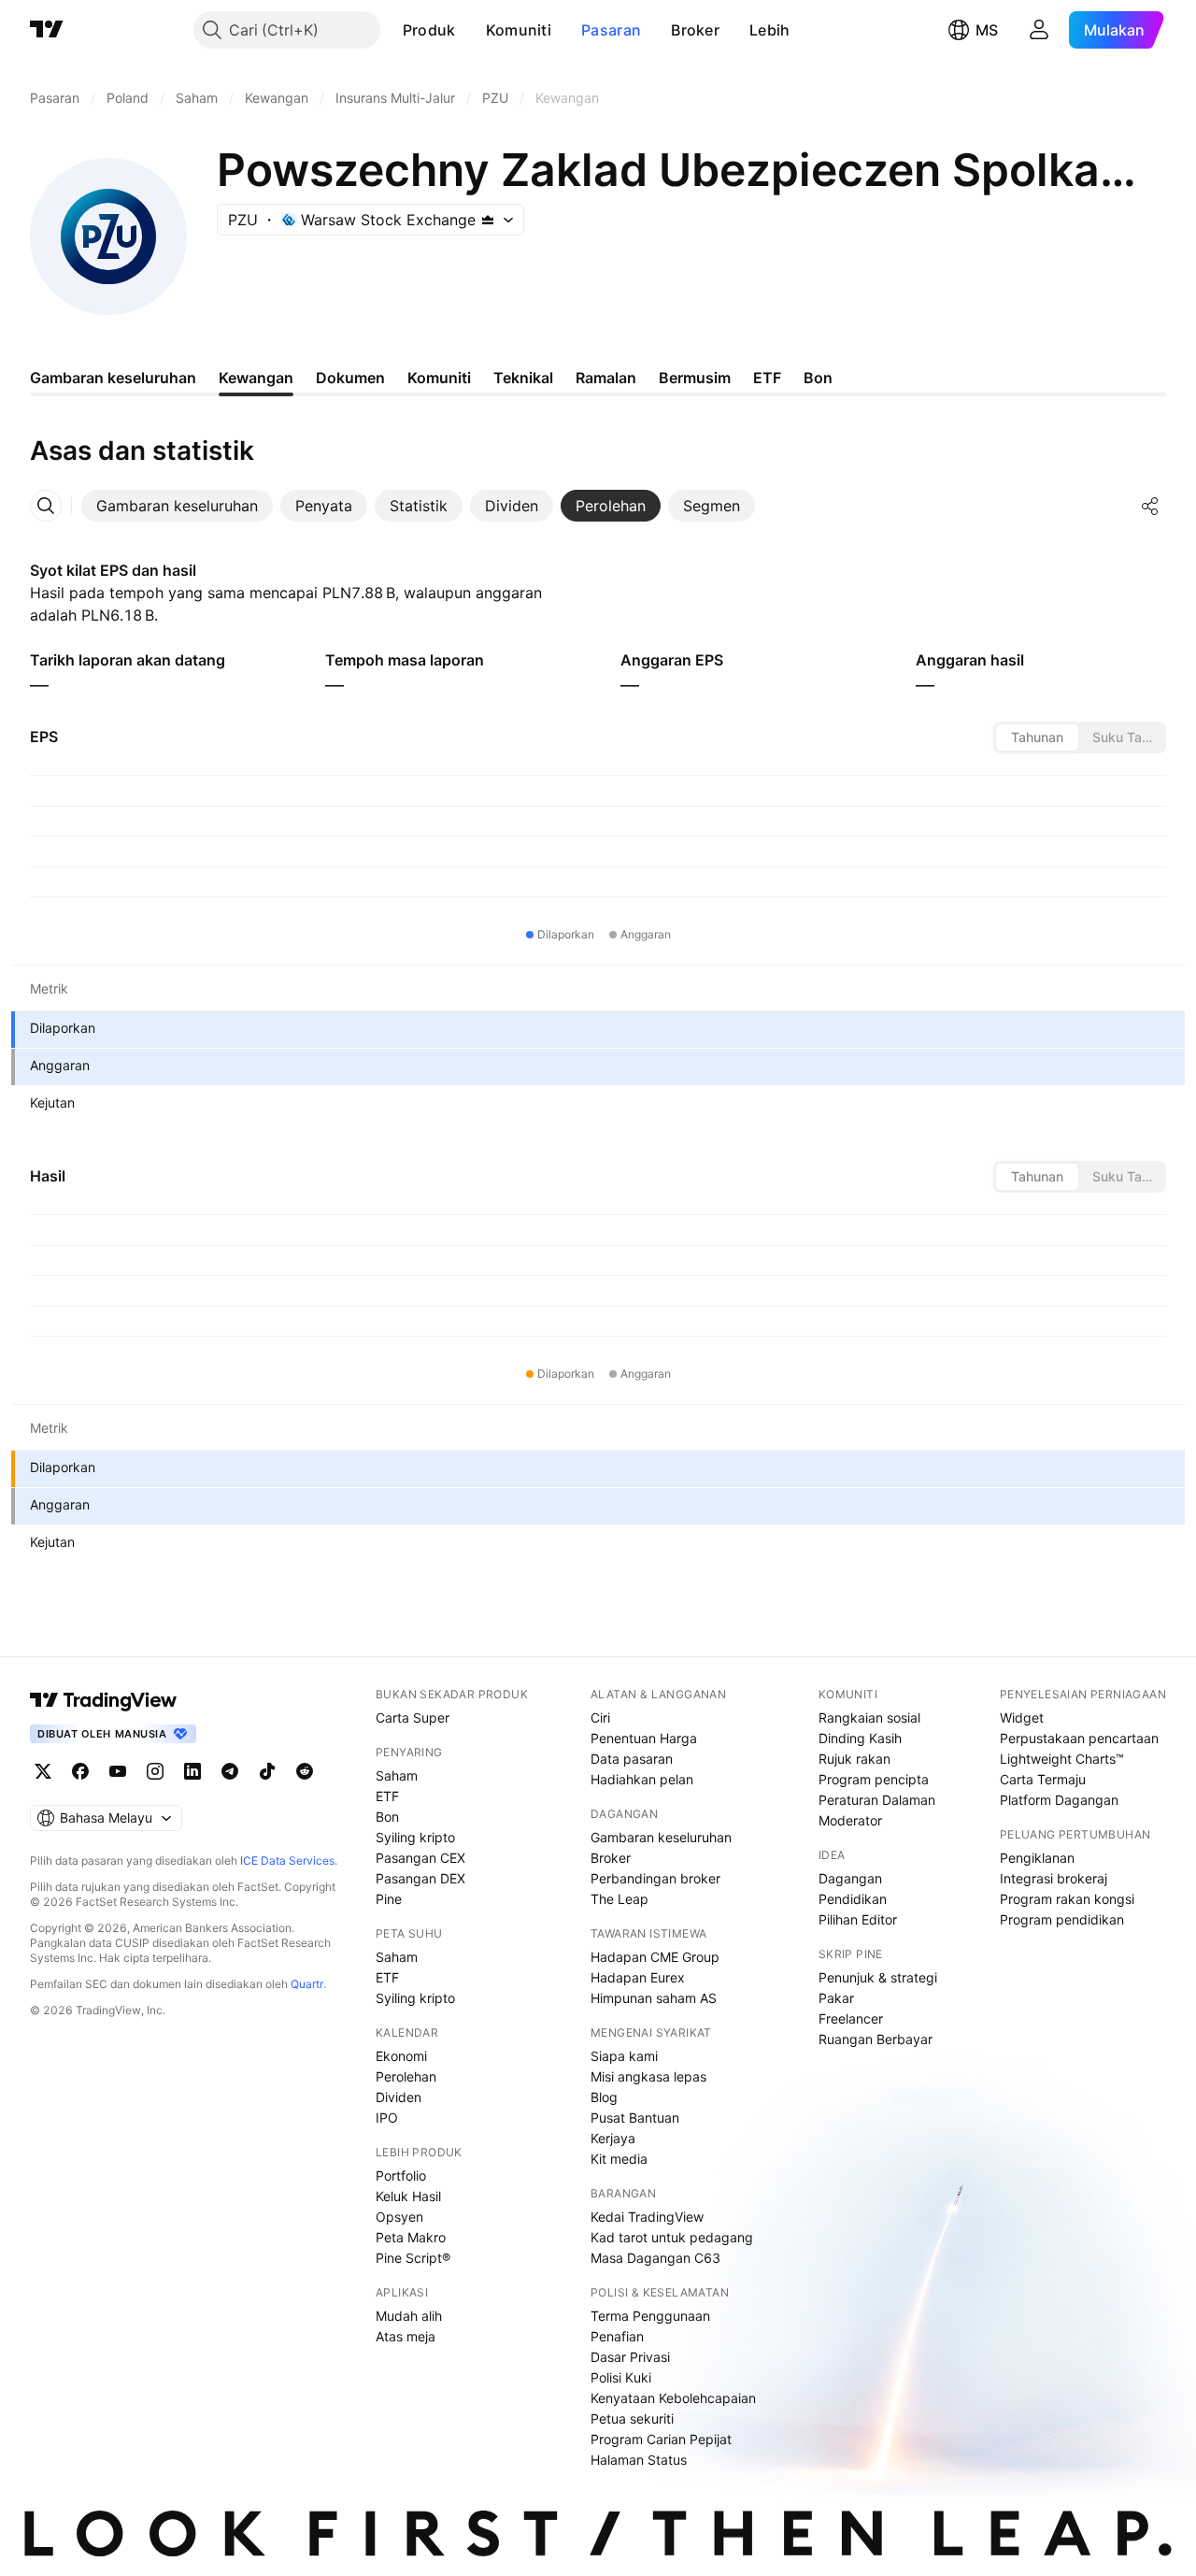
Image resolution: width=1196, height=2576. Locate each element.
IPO (387, 2118)
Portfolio (401, 2175)
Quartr (307, 1984)
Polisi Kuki (621, 2377)
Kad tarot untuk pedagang (672, 2237)
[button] (470, 30)
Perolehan (406, 2076)
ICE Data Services (287, 1860)
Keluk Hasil (408, 2196)
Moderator (850, 1820)
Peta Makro (411, 2237)
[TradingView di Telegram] (230, 1771)
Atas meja (406, 2336)
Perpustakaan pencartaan (1079, 1738)
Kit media (619, 2159)
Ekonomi (401, 2056)
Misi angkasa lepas (648, 2076)
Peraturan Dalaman (877, 1800)
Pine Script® (413, 2258)
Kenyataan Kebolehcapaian (673, 2398)
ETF (387, 1796)
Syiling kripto (415, 1837)
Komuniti (519, 30)
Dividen (399, 2097)
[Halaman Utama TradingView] (47, 30)
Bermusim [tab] (695, 378)
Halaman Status (639, 2460)
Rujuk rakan (854, 1759)
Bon (387, 1817)
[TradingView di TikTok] (267, 1771)
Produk (429, 30)
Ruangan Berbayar (876, 2039)
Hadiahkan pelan (642, 1779)
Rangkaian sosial (869, 1717)
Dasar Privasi (630, 2357)
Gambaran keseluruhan (661, 1837)
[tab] (177, 506)
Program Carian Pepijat (661, 2439)
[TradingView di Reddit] (305, 1771)
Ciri (600, 1717)
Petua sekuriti (632, 2419)
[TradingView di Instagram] (155, 1771)
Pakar (836, 1998)
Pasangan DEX (420, 1878)
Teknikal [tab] (523, 378)
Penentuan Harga (644, 1738)
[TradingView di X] (43, 1771)
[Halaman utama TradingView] (104, 1700)
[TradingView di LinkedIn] (192, 1771)
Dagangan (850, 1878)
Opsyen (399, 2217)
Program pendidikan (1062, 1919)
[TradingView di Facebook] (80, 1771)
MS (987, 30)
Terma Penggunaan (650, 2316)
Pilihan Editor (858, 1919)
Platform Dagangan (1059, 1800)
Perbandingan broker (655, 1878)
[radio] (1037, 737)
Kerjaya (613, 2138)
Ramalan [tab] (606, 378)
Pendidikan (853, 1899)
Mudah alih (409, 2316)
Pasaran (611, 30)
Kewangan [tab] (256, 378)
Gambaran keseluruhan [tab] (113, 378)
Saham (397, 1775)
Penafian (617, 2336)
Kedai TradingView (647, 2217)
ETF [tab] (767, 378)
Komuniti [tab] (439, 378)
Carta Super (413, 1717)
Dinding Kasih (860, 1738)
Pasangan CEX (420, 1858)
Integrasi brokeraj (1054, 1878)
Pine (389, 1899)
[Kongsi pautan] (1150, 506)
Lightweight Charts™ (1062, 1759)
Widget (1022, 1717)
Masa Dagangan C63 (655, 2258)
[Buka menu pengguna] (1039, 30)
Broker (695, 30)
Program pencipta (874, 1779)
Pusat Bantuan (635, 2118)
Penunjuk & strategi (878, 1977)
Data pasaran (632, 1759)
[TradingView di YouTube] (118, 1771)
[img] (488, 220)
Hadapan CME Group (655, 1957)
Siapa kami (624, 2056)
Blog (604, 2097)
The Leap (619, 1899)
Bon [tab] (818, 378)
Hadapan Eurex (638, 1977)
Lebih (770, 30)
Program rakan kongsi (1067, 1899)
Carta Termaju (1043, 1779)
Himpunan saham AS (654, 1998)
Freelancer (851, 2018)
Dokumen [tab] (350, 378)
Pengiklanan (1037, 1858)
